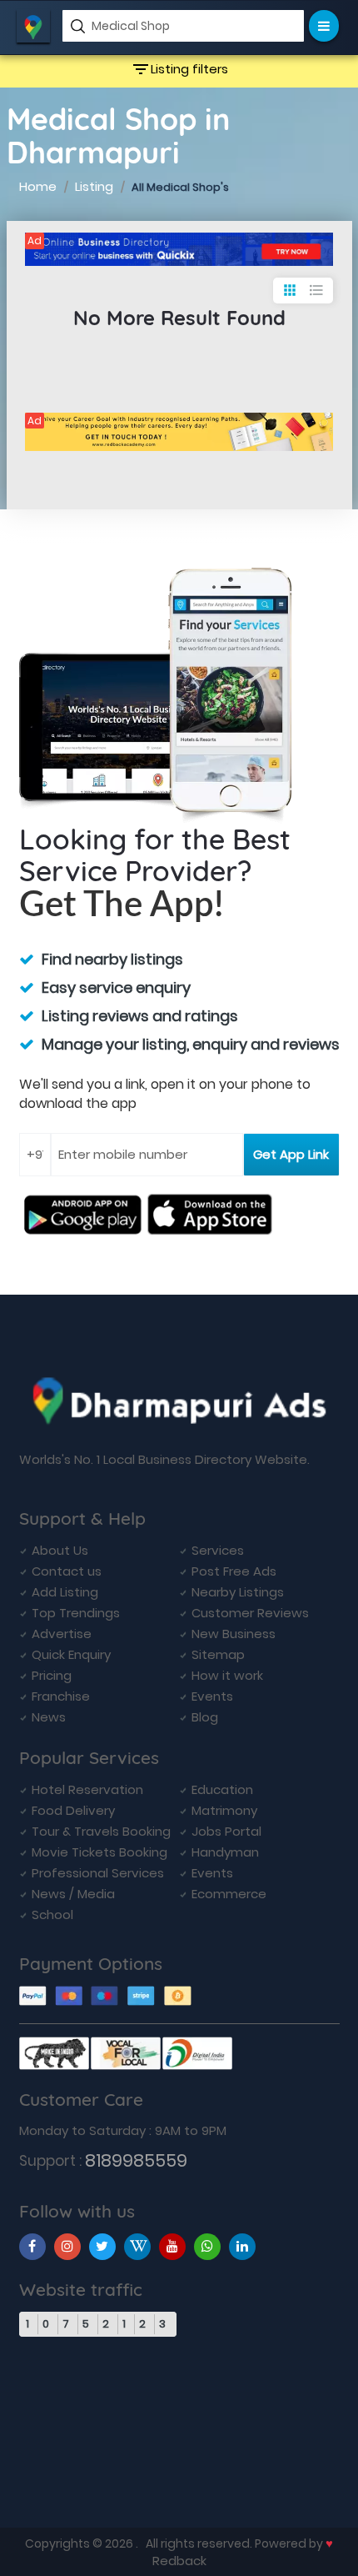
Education (222, 1789)
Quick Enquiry (71, 1654)
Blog (205, 1717)
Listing (94, 186)
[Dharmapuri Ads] (179, 249)
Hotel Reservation (87, 1789)
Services (218, 1550)
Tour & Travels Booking (101, 1831)
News (49, 1717)
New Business (234, 1634)
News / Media (73, 1894)
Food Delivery (73, 1810)
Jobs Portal (226, 1831)
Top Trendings (76, 1613)
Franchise (61, 1696)
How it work (227, 1675)
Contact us (67, 1571)
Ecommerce (229, 1894)
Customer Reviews (250, 1613)
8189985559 (136, 2160)
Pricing (52, 1675)
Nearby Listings (238, 1592)
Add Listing (65, 1592)
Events (212, 1696)
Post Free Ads (234, 1571)
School (52, 1914)
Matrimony (224, 1810)
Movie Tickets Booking (99, 1852)
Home (38, 186)
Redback (179, 2561)
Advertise (62, 1634)
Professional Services (98, 1873)
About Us (60, 1550)
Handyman (225, 1852)
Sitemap (218, 1654)
